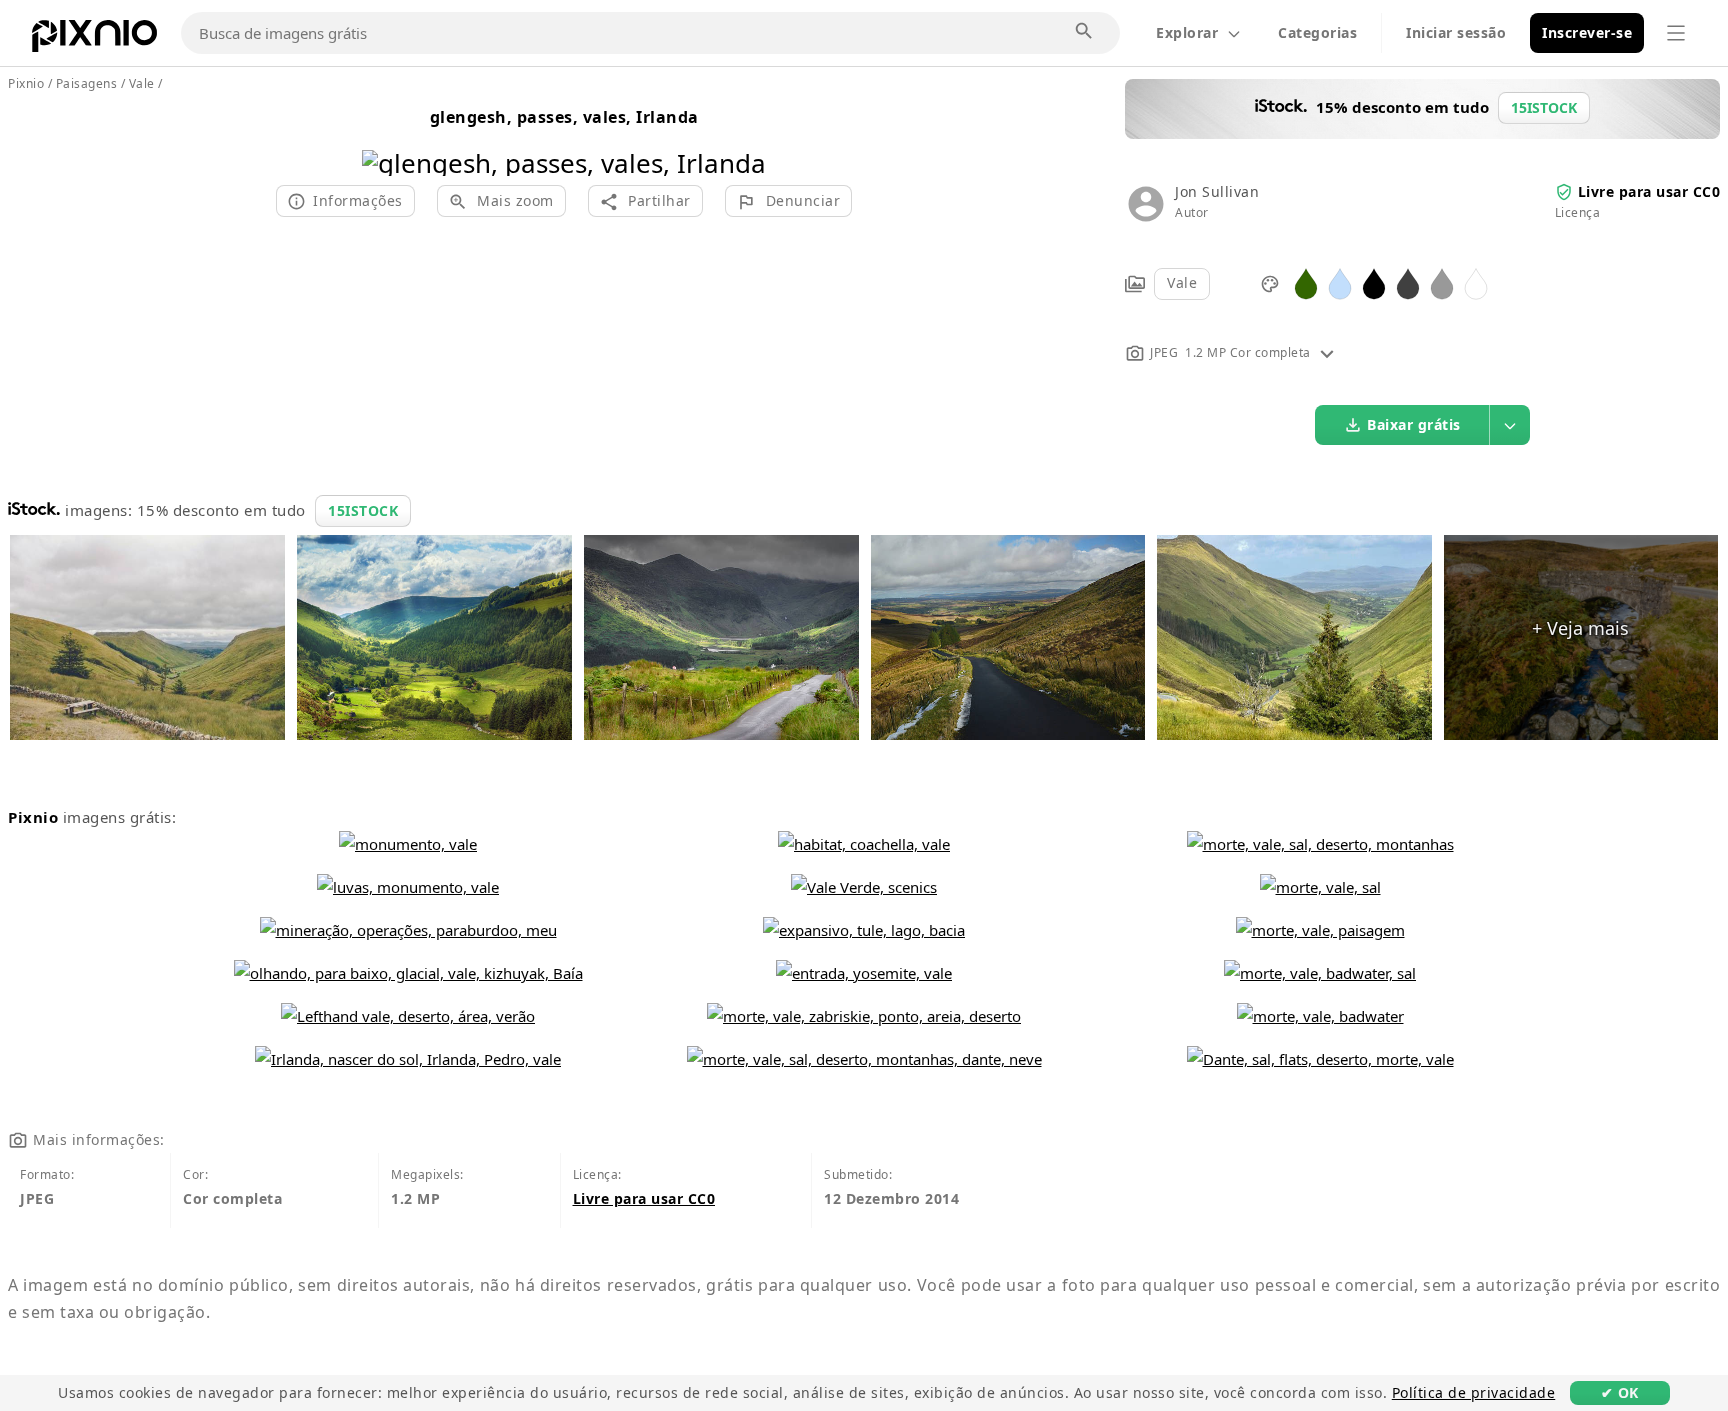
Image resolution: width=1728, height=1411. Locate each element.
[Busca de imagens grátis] (1085, 32)
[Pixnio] (94, 40)
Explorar (1187, 32)
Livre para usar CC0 (1649, 191)
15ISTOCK (363, 510)
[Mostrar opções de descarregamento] (1510, 425)
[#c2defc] (1340, 282)
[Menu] (1676, 33)
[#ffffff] (1476, 282)
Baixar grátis (1414, 424)
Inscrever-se (1587, 32)
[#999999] (1442, 282)
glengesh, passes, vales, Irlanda (564, 117)
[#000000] (1374, 282)
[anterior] (384, 137)
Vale (1182, 282)
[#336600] (1306, 282)
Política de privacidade (1474, 1392)
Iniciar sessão (1456, 32)
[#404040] (1408, 282)
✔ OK (1620, 1392)
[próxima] (743, 137)
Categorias (1317, 32)
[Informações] (1327, 352)
